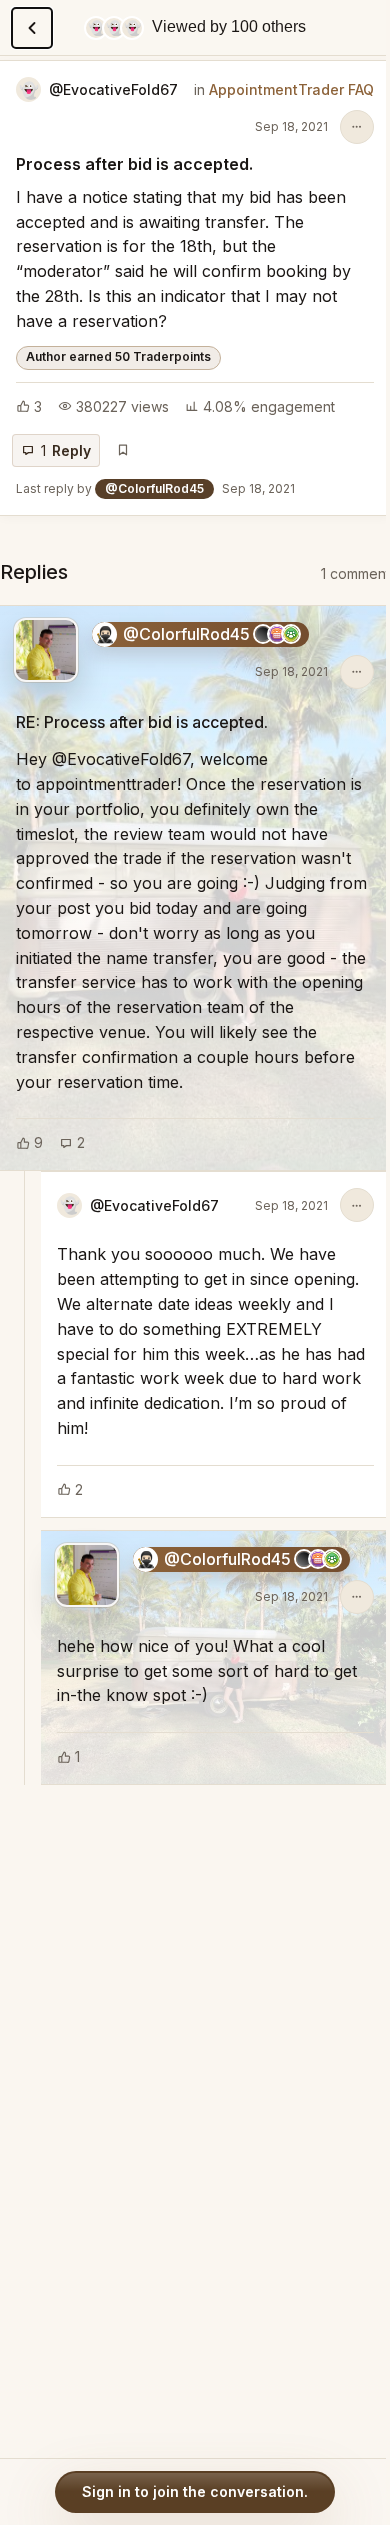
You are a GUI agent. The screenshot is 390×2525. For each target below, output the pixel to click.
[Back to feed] (32, 28)
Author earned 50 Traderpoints (118, 356)
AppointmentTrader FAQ (291, 89)
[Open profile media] (46, 650)
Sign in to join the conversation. (195, 2491)
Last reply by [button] (155, 488)
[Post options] (357, 127)
